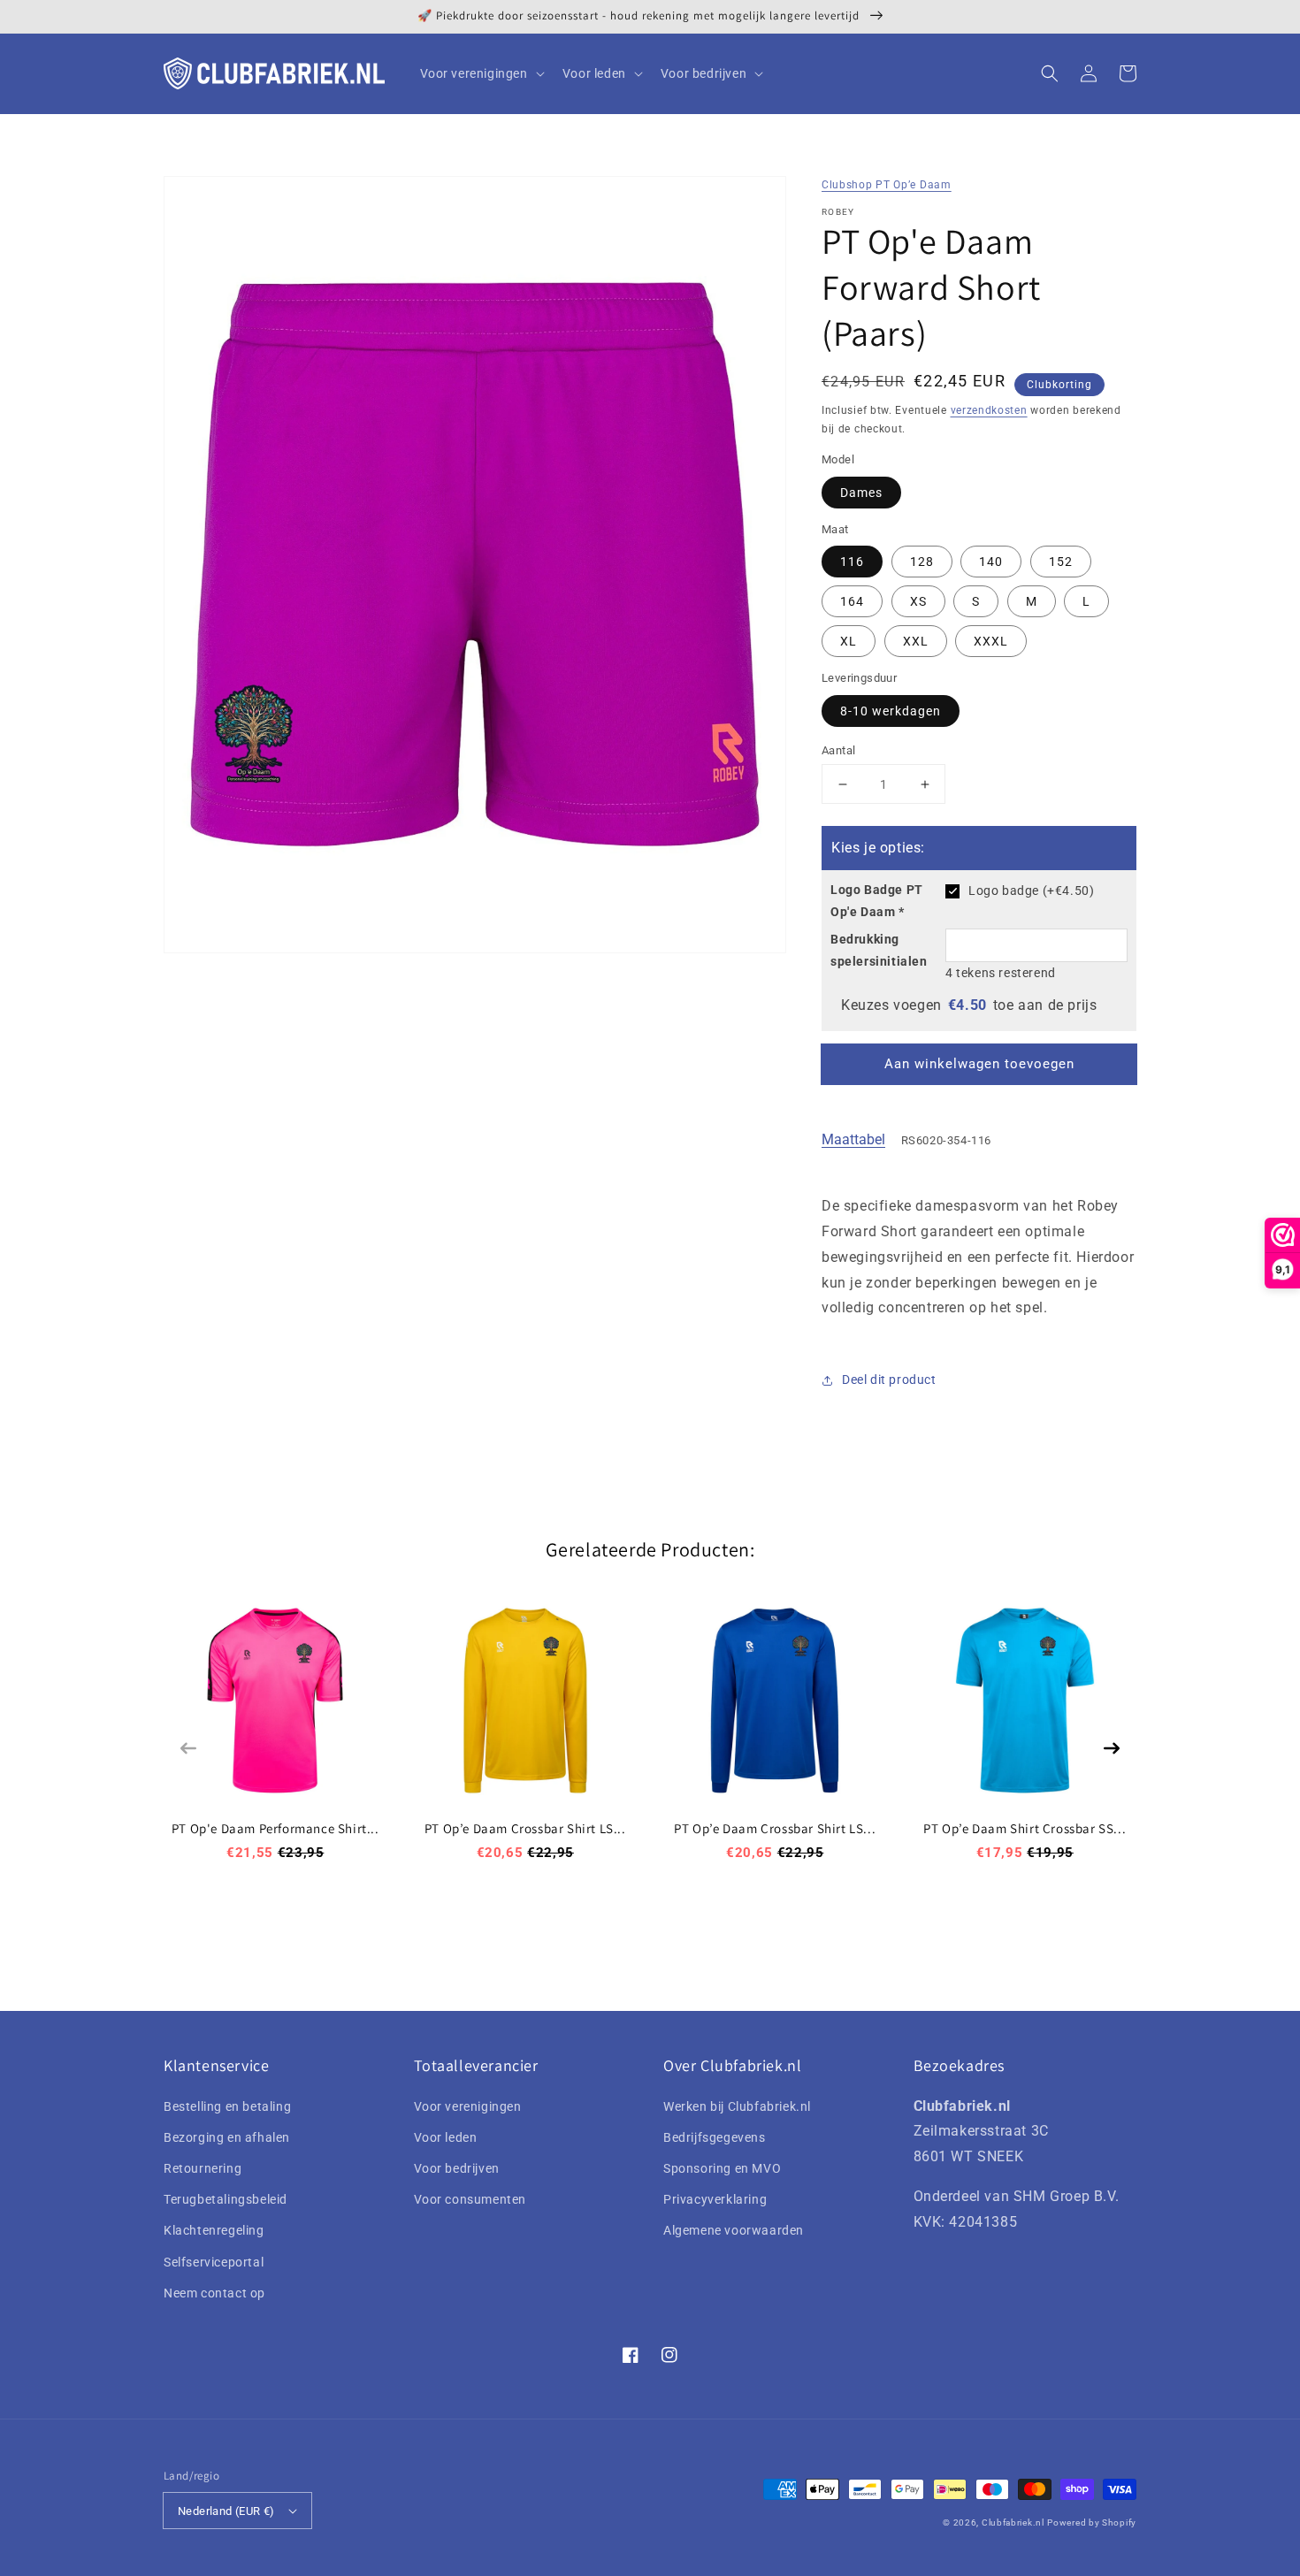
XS (918, 601)
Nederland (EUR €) (226, 2511)
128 (922, 562)
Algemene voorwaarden (734, 2230)
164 (852, 601)
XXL (916, 641)
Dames (861, 493)
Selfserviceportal (214, 2262)
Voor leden (446, 2137)
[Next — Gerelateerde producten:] (1112, 1748)
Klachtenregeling (214, 2230)
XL (849, 641)
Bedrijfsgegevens (715, 2137)
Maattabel (853, 1139)
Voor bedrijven (457, 2168)
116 (852, 562)
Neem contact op (214, 2293)
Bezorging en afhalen (227, 2137)
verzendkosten (989, 410)
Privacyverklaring (715, 2199)
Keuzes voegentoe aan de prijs (969, 1005)
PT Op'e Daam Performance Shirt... (275, 1828)
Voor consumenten (470, 2199)
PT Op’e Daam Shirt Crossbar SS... (1025, 1828)
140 (991, 562)
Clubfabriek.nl (1013, 2522)
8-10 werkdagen (891, 711)
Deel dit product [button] (889, 1380)
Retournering (203, 2168)
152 (1061, 562)
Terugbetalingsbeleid (226, 2199)
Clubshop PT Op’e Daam (887, 185)
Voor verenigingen (468, 2106)
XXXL (991, 641)
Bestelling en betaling (227, 2106)
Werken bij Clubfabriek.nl (737, 2106)
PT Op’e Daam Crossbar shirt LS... (525, 1828)
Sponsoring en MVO (722, 2168)
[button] (1050, 73)
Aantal (838, 750)
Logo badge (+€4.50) (1031, 891)
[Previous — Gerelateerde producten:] (188, 1748)
